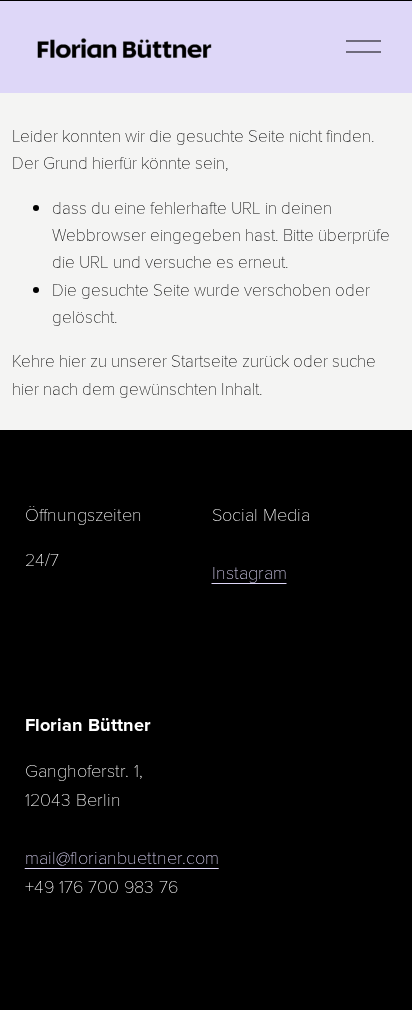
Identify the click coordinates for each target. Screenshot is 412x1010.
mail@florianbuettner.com (122, 856)
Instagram (249, 571)
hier (72, 360)
